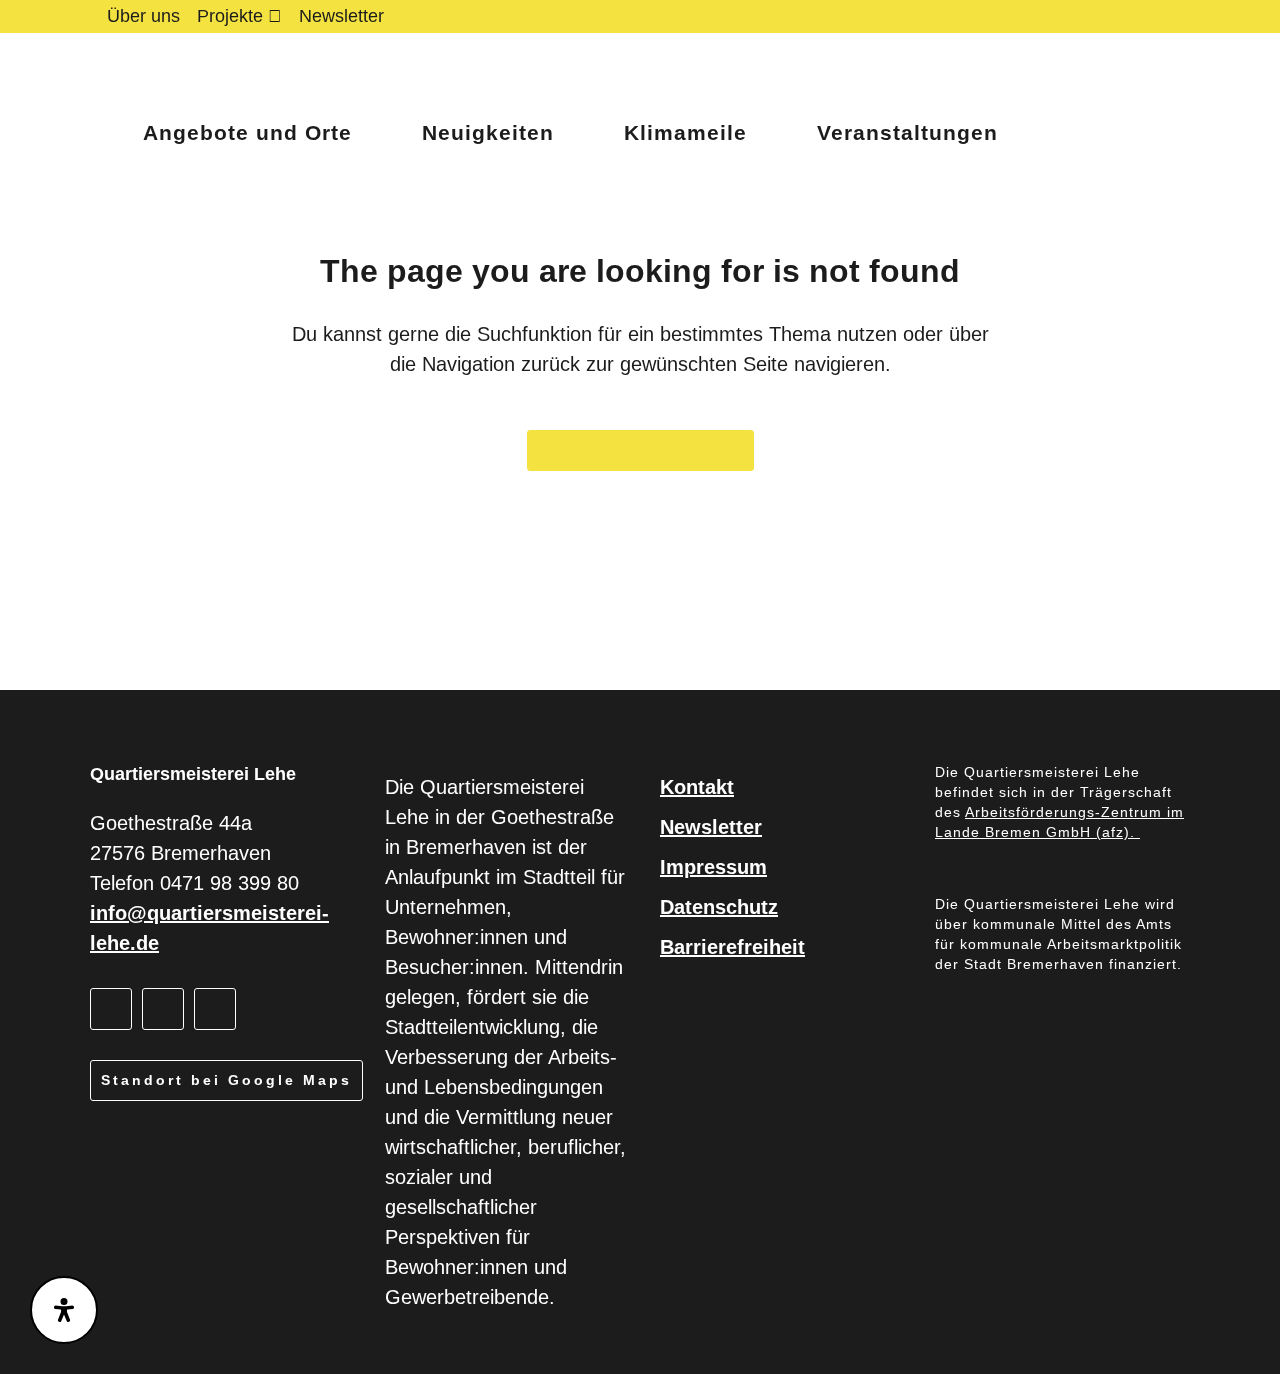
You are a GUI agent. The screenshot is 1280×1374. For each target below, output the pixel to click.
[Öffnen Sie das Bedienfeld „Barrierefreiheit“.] (64, 1310)
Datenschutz (719, 907)
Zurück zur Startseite (640, 450)
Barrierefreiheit (732, 947)
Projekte (230, 16)
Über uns (143, 16)
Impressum (713, 867)
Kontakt (697, 787)
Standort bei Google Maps (226, 1080)
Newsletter (341, 16)
